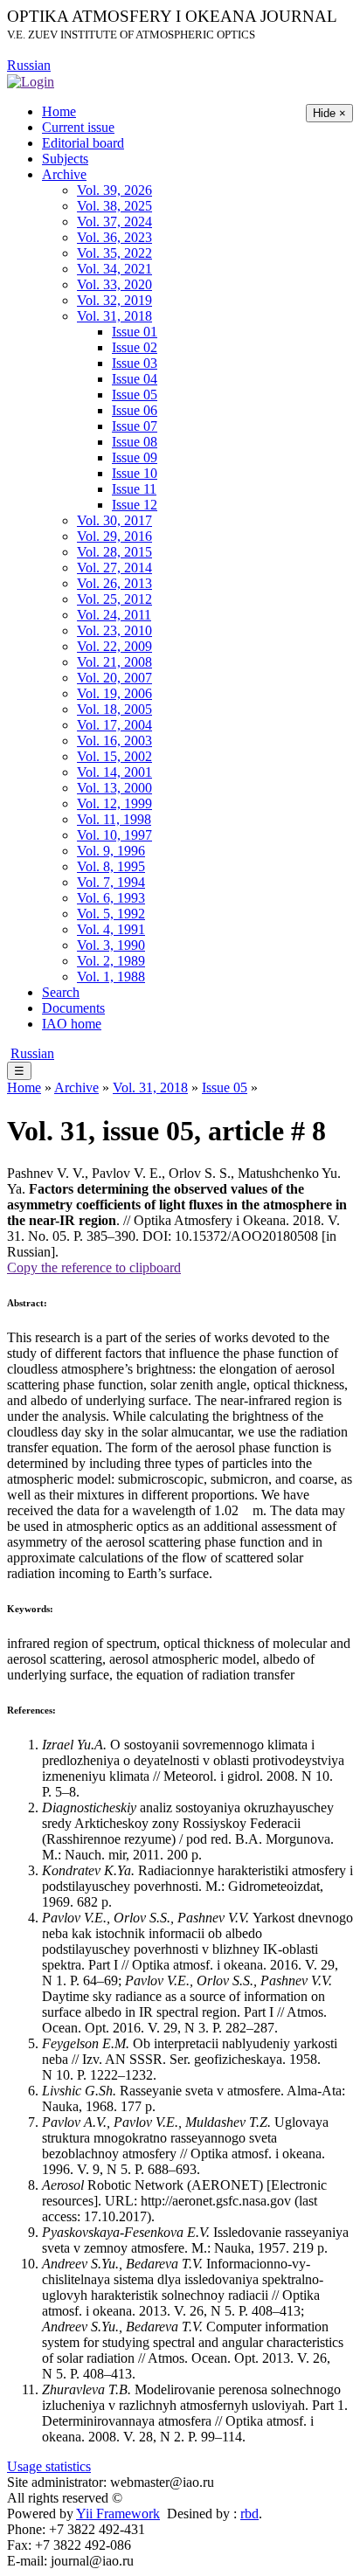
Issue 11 (134, 489)
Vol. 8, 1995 (111, 866)
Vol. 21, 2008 (114, 662)
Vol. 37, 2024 (114, 222)
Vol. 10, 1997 (114, 835)
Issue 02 (135, 347)
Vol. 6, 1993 (111, 898)
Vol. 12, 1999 (114, 803)
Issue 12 (135, 505)
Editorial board (83, 143)
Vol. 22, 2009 (114, 646)
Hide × (329, 113)
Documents (73, 1008)
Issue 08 (135, 442)
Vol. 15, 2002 (114, 756)
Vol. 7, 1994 (111, 882)
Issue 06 (135, 410)
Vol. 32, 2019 (114, 300)
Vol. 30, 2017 (114, 520)
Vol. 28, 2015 (114, 552)
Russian (29, 65)
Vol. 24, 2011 (114, 615)
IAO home (72, 1024)
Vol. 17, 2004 (114, 725)
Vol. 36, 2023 (114, 237)
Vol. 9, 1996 (111, 851)
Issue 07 (135, 426)
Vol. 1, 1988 (111, 976)
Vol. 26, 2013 (114, 583)
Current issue (78, 127)
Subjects (65, 159)
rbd (249, 2514)
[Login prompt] (31, 81)
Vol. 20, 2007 (114, 678)
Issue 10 (135, 473)
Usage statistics (49, 2466)
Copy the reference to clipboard (94, 1267)
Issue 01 (135, 332)
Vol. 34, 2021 (114, 269)
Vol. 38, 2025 (114, 206)
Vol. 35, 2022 (114, 253)
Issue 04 (135, 379)
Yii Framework (118, 2514)
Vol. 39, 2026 (114, 190)
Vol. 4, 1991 (111, 929)
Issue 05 (135, 395)
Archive (64, 174)
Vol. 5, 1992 (111, 914)
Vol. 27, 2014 (114, 568)
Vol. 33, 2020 (114, 284)
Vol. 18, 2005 (114, 709)
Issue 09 (135, 457)
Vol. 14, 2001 (114, 772)
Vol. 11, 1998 (114, 819)
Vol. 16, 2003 (114, 741)
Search (61, 992)
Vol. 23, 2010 (114, 630)
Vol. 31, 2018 (114, 316)
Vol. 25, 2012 (114, 599)
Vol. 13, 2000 (114, 788)
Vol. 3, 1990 (111, 945)
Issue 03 (135, 363)
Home (59, 111)
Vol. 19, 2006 (114, 693)
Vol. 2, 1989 (111, 961)
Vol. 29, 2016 (114, 536)
